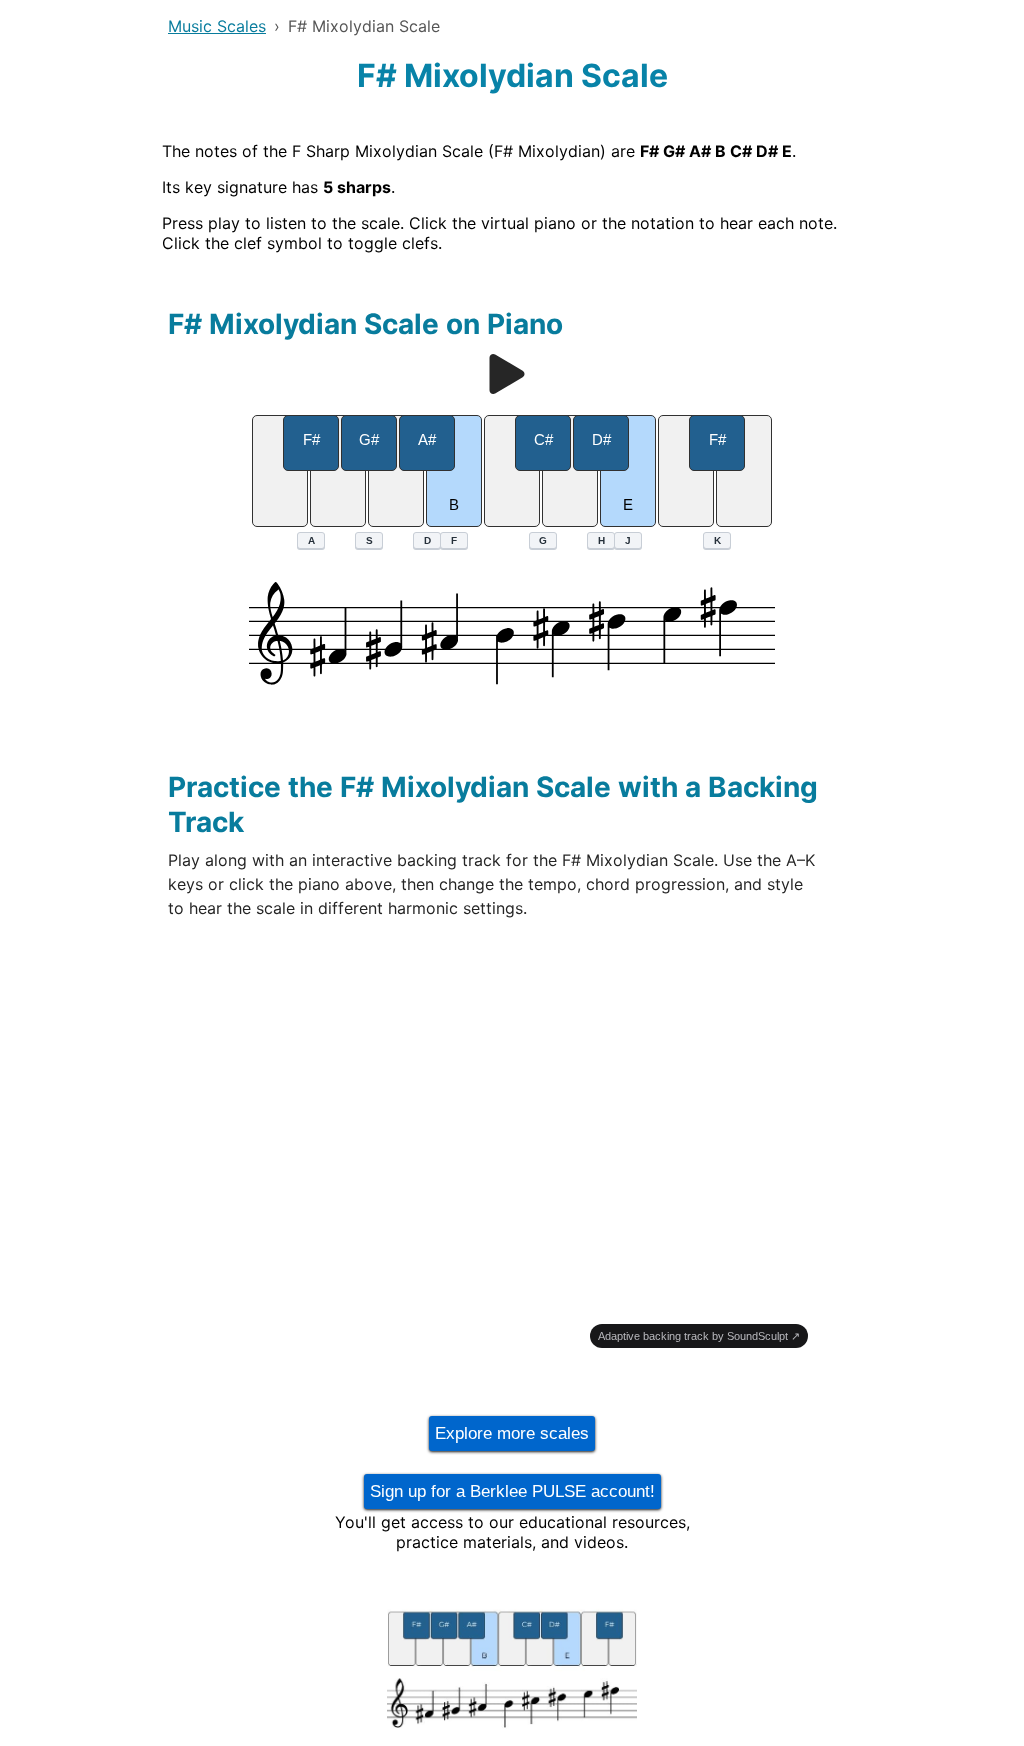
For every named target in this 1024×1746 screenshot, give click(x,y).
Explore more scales (512, 1433)
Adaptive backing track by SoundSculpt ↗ (699, 1336)
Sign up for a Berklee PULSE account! (512, 1491)
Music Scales (217, 26)
